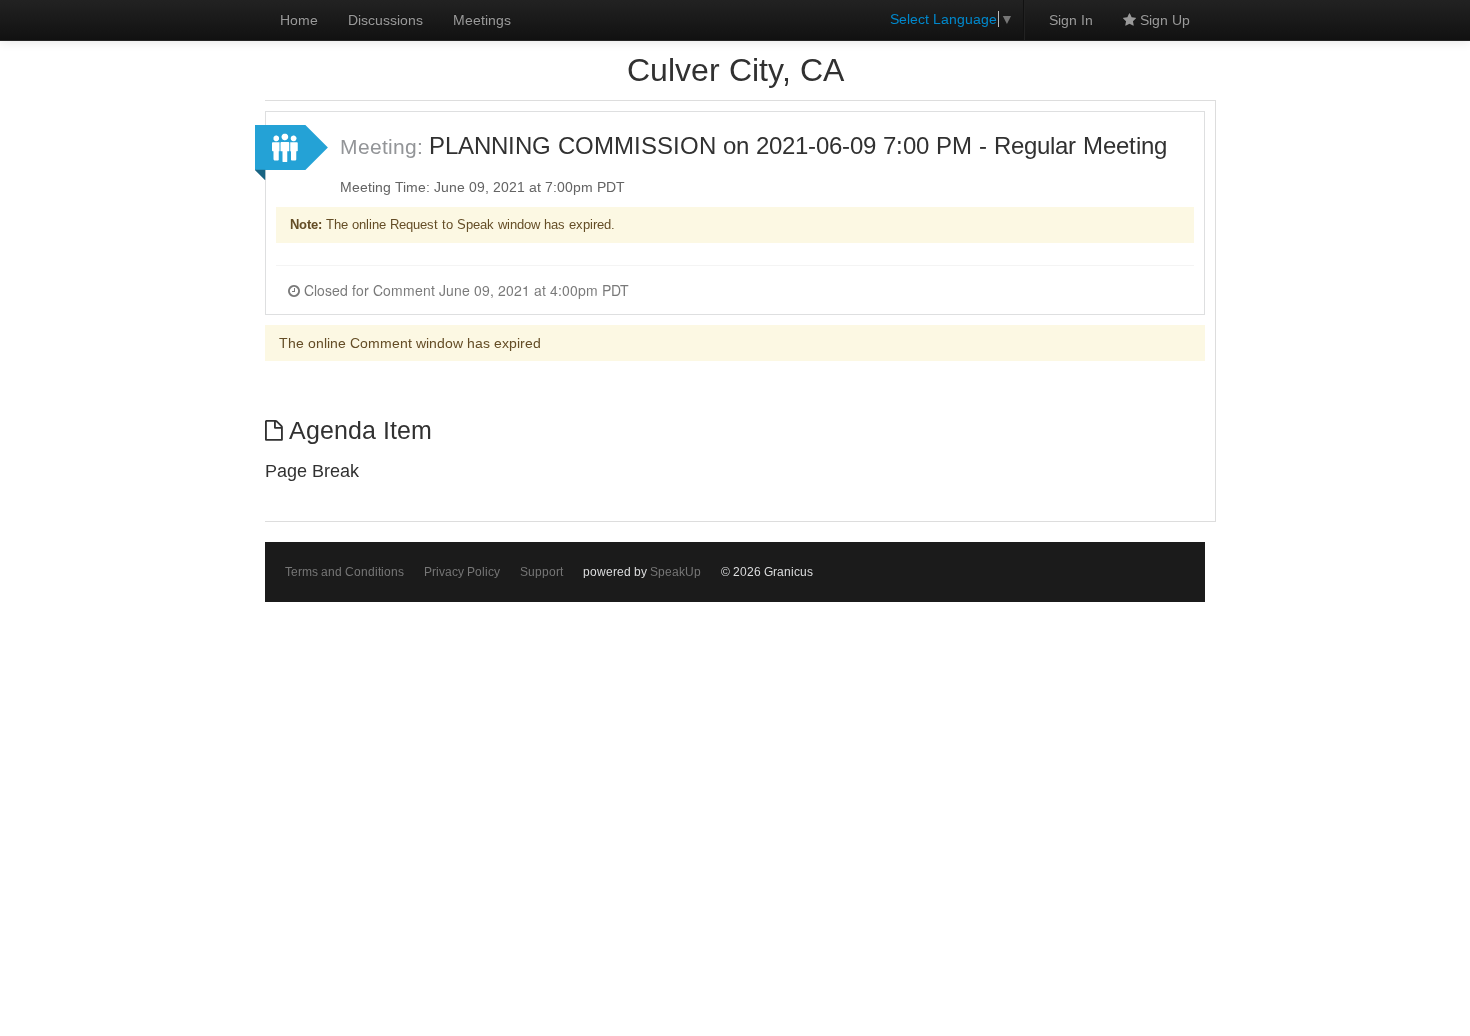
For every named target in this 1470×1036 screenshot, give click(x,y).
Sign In (1071, 20)
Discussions (385, 20)
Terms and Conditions (344, 572)
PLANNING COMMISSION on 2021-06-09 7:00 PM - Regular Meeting (798, 145)
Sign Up (1163, 20)
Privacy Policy (462, 572)
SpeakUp (675, 572)
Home (299, 20)
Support (541, 572)
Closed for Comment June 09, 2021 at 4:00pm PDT (464, 290)
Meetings (482, 20)
